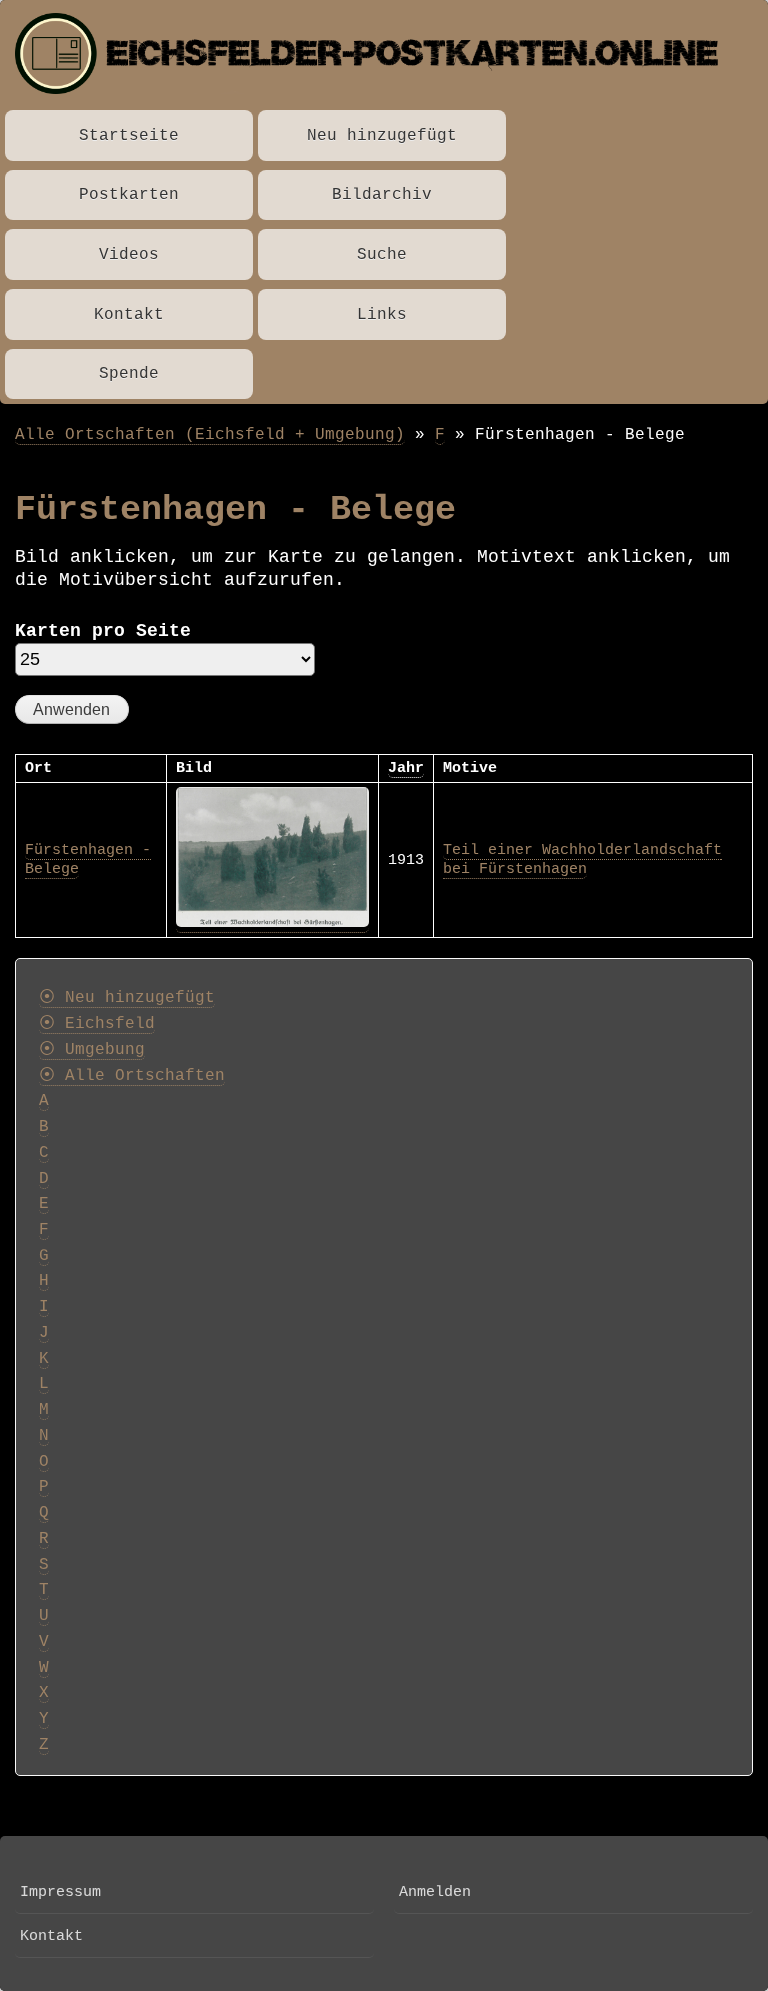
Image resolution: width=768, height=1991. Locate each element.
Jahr (406, 768)
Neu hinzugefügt (382, 135)
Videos (129, 254)
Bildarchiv (382, 194)
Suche (382, 254)
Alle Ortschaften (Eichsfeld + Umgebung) (210, 434)
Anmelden (435, 1892)
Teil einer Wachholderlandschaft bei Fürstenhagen (582, 860)
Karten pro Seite (103, 631)
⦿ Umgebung (92, 1050)
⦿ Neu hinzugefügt (127, 998)
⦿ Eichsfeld (97, 1024)
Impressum (60, 1892)
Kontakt (129, 314)
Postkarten (129, 194)
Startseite (129, 135)
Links (382, 314)
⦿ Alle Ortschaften (132, 1076)
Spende (129, 373)
